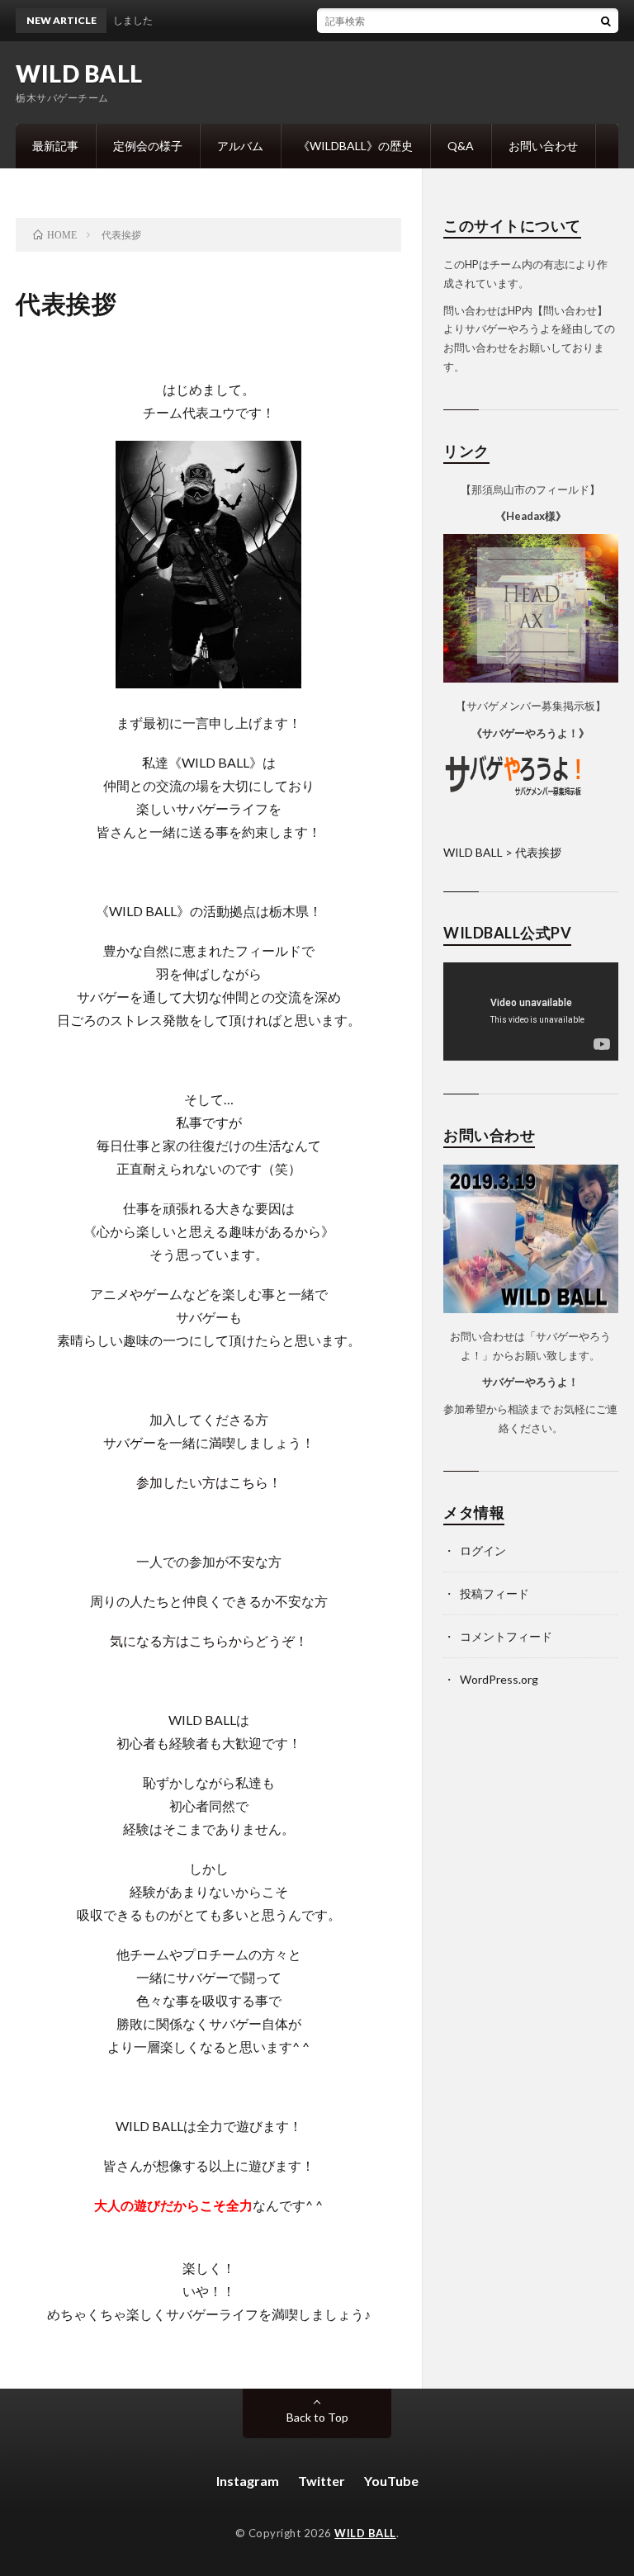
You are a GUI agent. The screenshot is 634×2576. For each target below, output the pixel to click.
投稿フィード (494, 1593)
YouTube (391, 2481)
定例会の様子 (148, 146)
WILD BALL (79, 73)
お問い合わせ (543, 146)
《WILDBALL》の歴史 (355, 146)
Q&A (461, 146)
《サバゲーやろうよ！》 (530, 733)
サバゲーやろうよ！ (530, 1382)
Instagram (248, 2481)
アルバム (240, 146)
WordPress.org (499, 1679)
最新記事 (55, 146)
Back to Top (317, 2417)
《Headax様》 (531, 516)
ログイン (483, 1550)
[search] (606, 21)
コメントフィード (506, 1636)
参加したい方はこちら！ (209, 1482)
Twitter (322, 2481)
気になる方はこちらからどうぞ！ (209, 1640)
